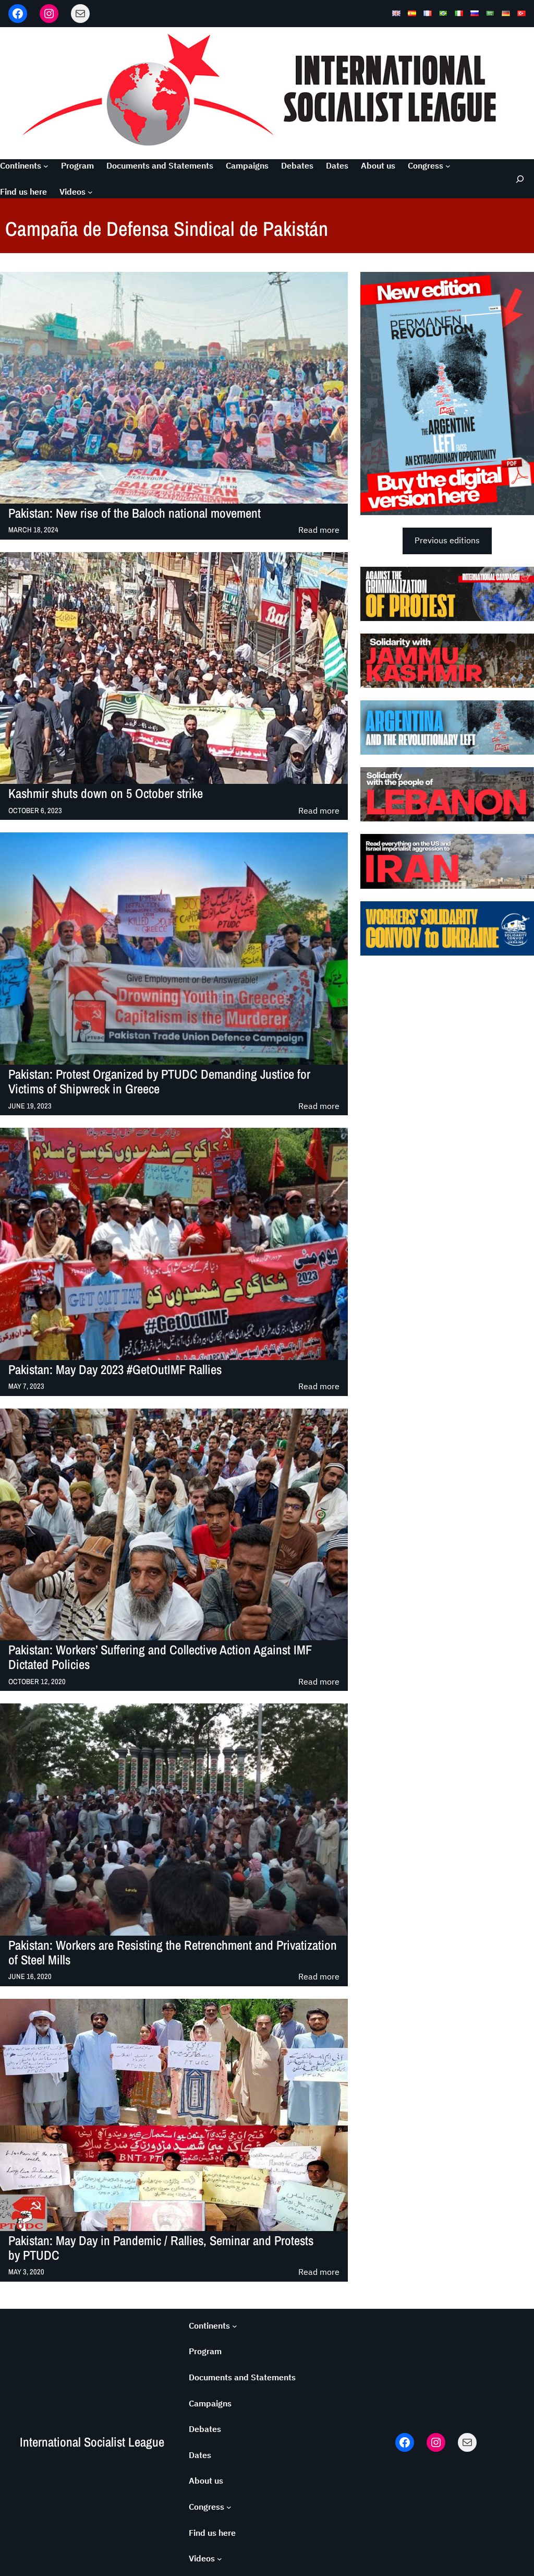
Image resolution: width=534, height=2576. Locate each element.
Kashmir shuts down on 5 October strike (106, 794)
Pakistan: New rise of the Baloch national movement (135, 514)
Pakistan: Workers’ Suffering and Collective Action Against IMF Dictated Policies (160, 1658)
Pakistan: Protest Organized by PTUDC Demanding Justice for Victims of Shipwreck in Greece (159, 1082)
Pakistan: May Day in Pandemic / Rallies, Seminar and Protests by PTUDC (161, 2249)
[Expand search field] (518, 179)
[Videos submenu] (90, 192)
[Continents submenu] (46, 166)
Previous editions (447, 540)
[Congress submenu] (448, 166)
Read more (319, 530)
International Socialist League (92, 2442)
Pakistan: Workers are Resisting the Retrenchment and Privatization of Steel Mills (173, 1953)
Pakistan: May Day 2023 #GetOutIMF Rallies (115, 1370)
